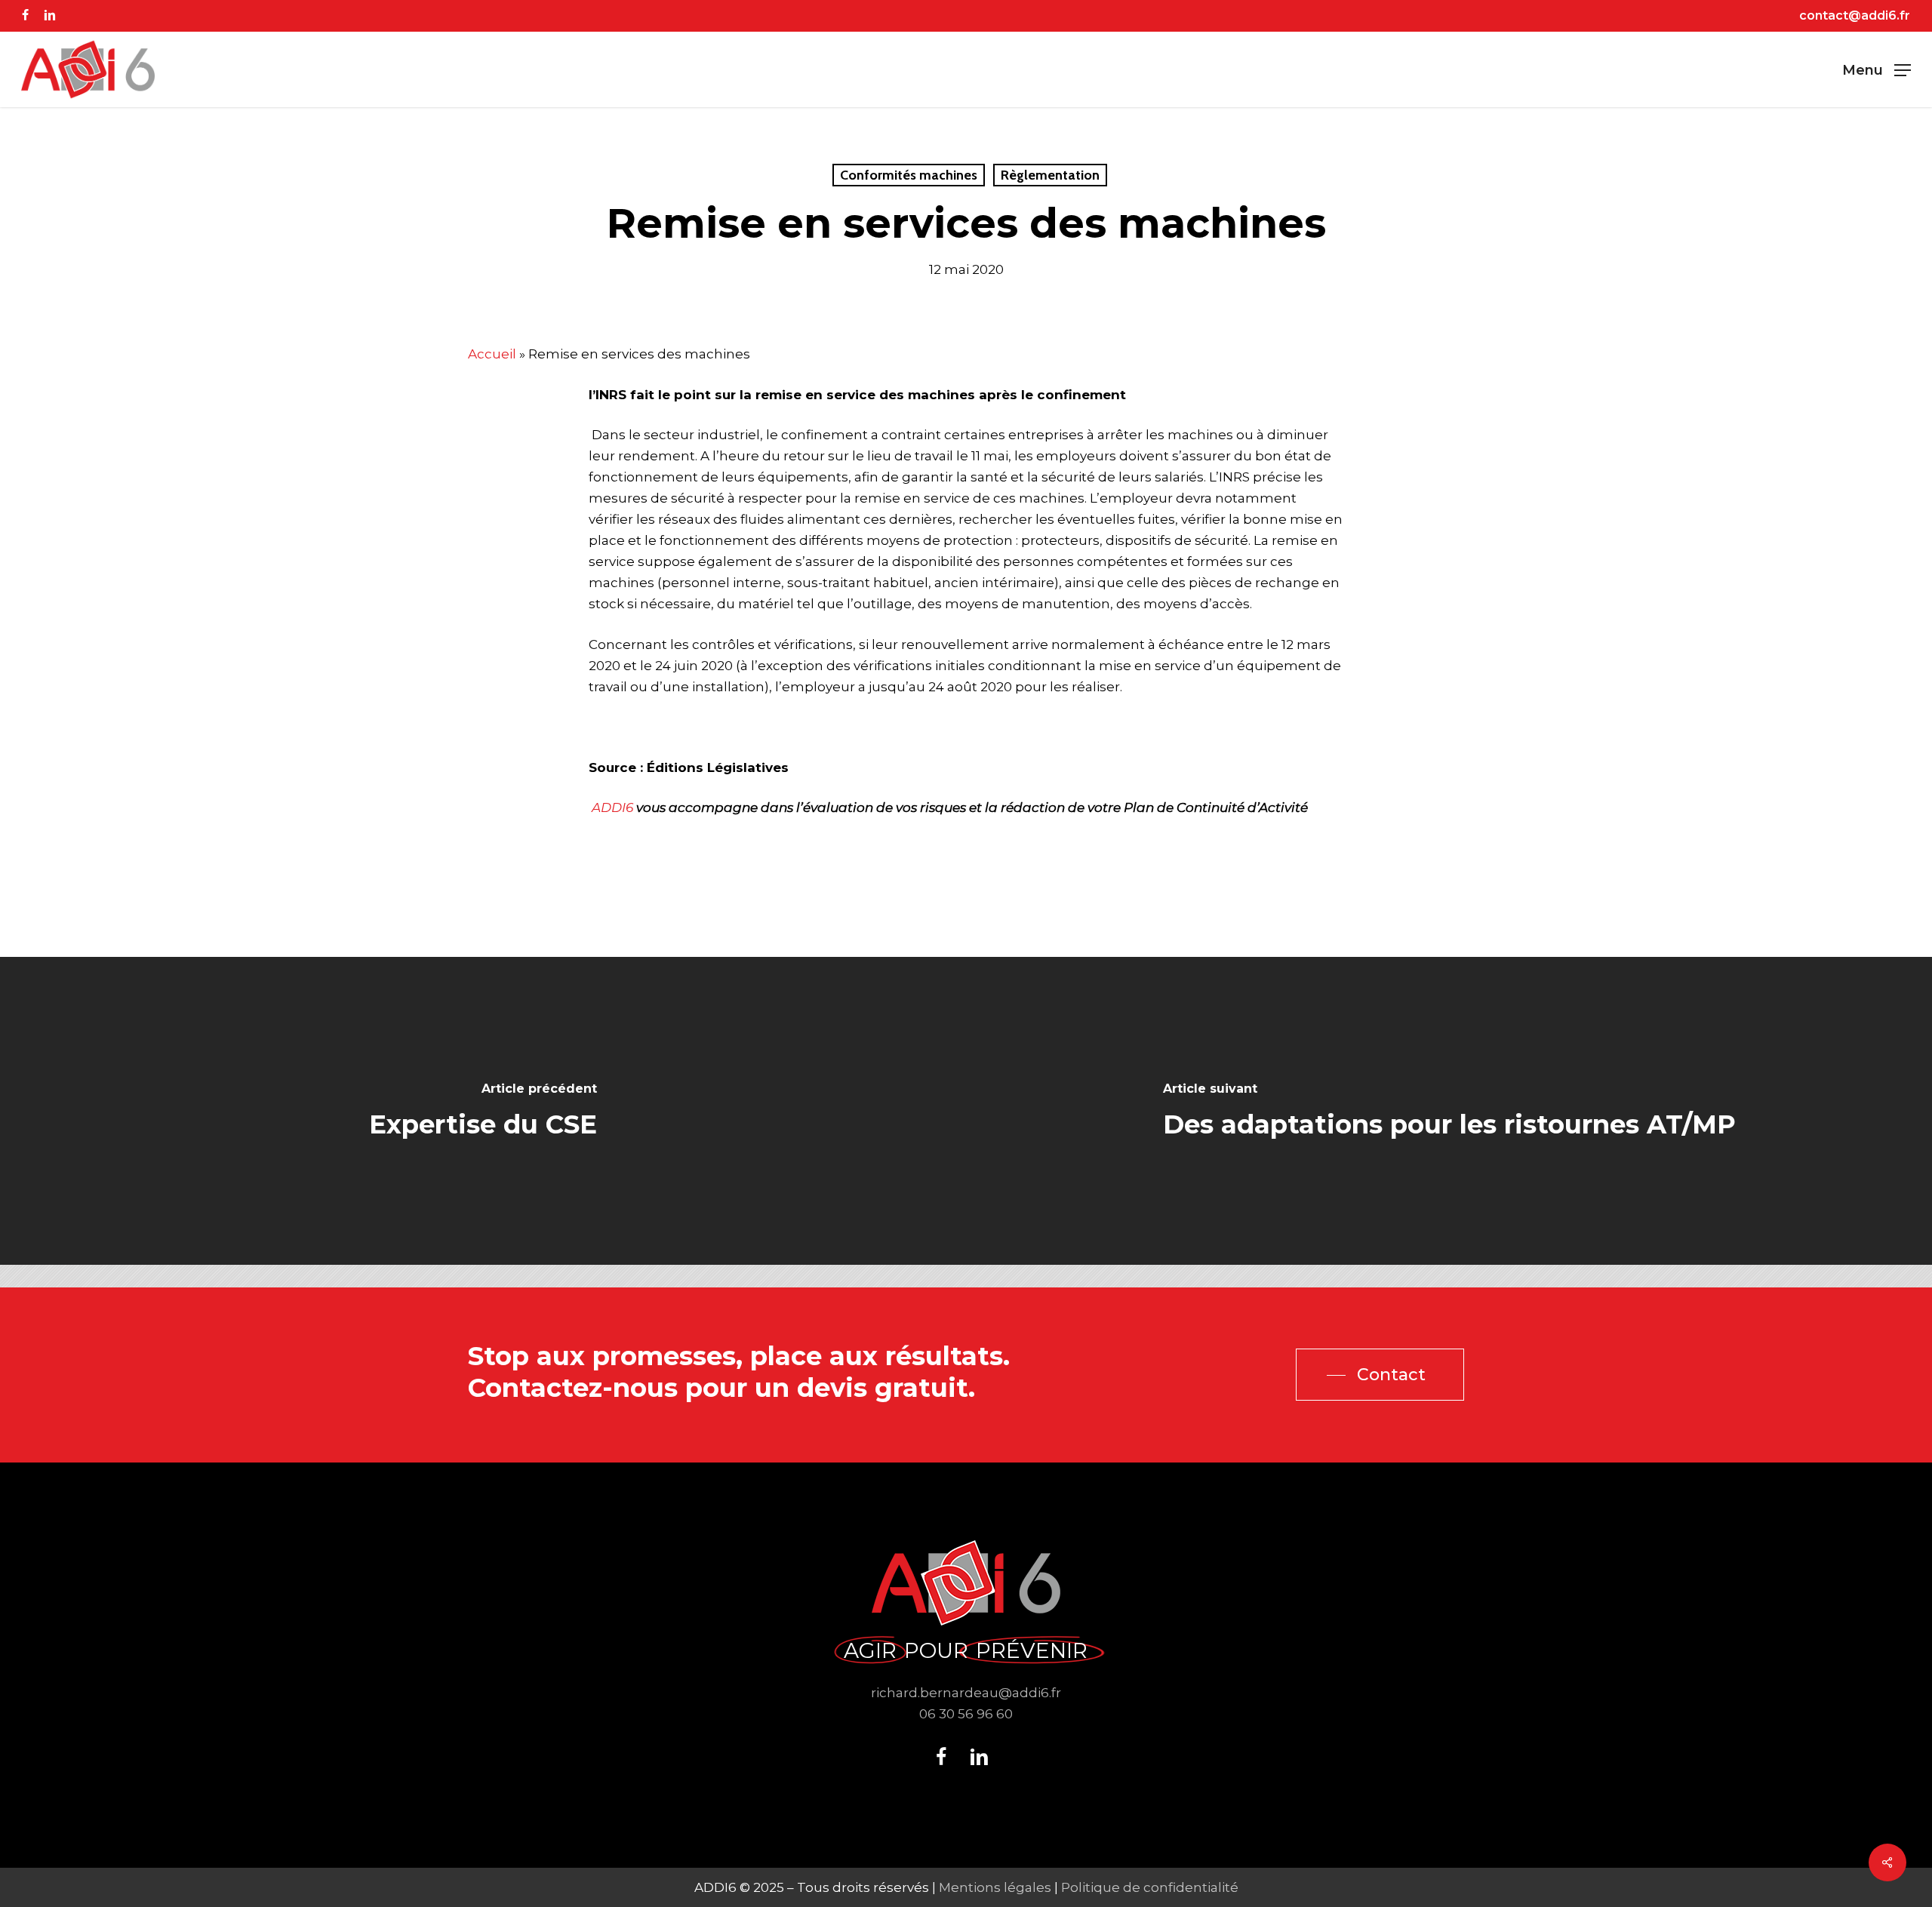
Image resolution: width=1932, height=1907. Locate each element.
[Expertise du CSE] (483, 1111)
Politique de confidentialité (1150, 1887)
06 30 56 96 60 (966, 1714)
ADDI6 (612, 807)
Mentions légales (995, 1887)
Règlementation (1050, 175)
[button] (1877, 70)
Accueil (492, 354)
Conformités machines (909, 175)
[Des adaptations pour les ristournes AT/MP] (1449, 1111)
